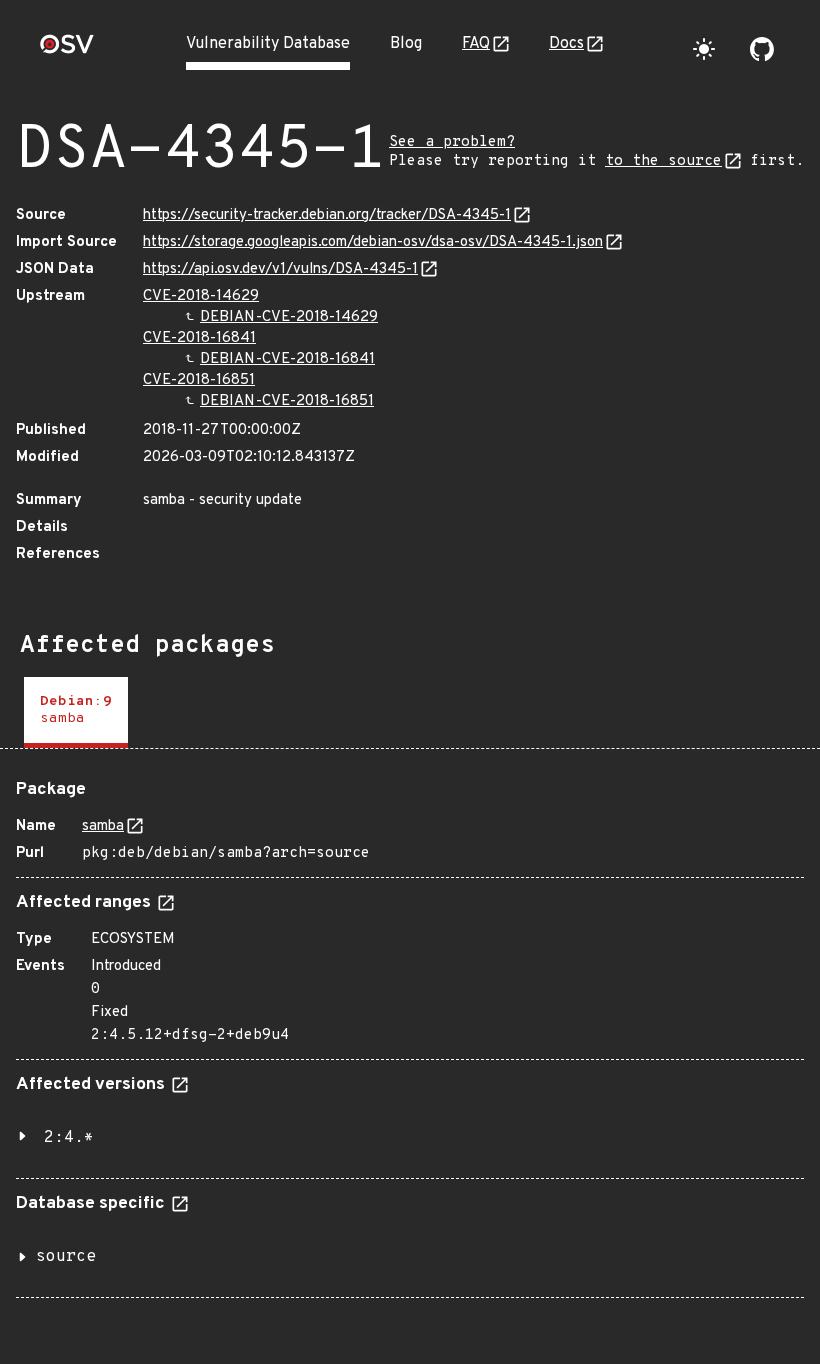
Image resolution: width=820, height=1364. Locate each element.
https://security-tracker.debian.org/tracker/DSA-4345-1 (327, 215)
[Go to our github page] (762, 49)
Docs (566, 44)
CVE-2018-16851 (199, 380)
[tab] (76, 712)
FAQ (476, 44)
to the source (663, 161)
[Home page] (67, 50)
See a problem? (452, 142)
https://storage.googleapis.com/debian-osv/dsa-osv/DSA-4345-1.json (373, 242)
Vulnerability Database (268, 44)
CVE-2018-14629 (201, 296)
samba (103, 826)
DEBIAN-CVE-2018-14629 (289, 317)
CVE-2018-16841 (199, 338)
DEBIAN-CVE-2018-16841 (287, 359)
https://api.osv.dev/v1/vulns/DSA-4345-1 (280, 269)
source (66, 1257)
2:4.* (69, 1138)
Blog (406, 44)
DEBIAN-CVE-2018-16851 (287, 401)
